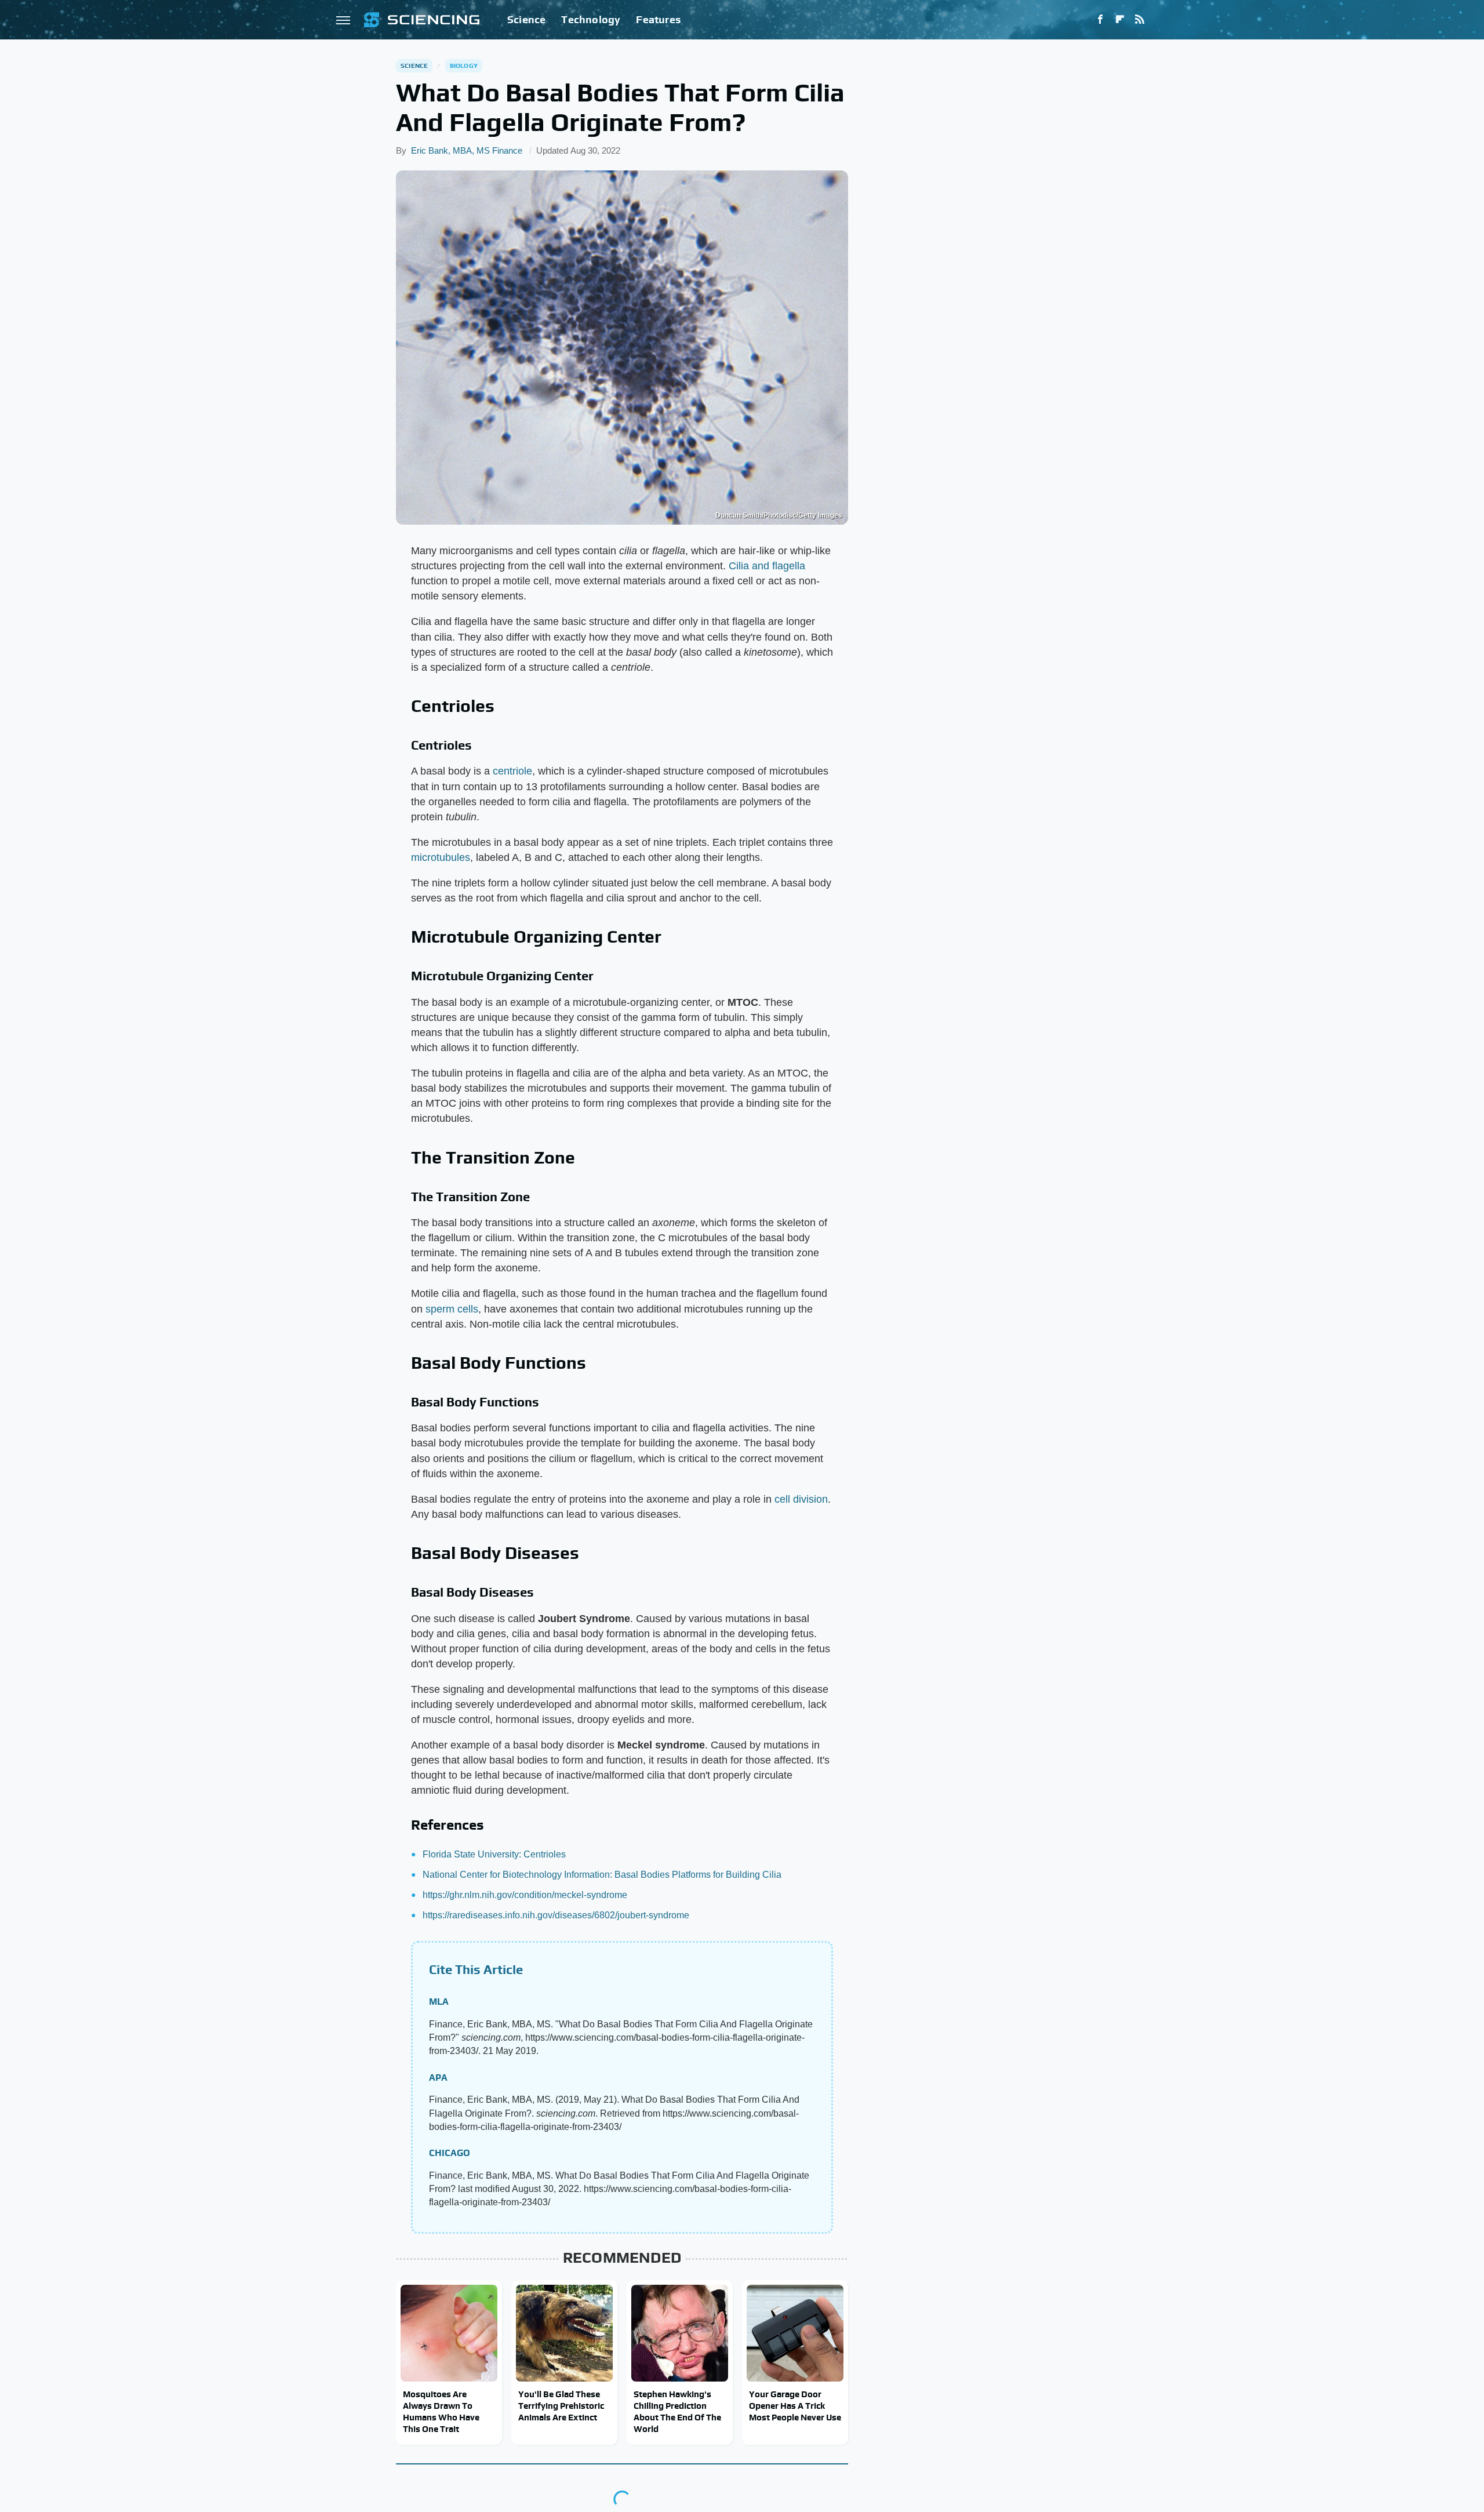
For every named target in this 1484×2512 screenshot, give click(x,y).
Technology (591, 19)
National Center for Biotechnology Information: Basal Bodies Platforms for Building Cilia (602, 1875)
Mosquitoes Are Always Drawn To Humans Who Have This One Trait (441, 2412)
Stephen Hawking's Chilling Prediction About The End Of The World (677, 2412)
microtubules (441, 857)
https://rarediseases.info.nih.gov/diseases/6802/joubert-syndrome (556, 1915)
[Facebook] (1100, 20)
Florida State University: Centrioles (494, 1854)
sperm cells (452, 1309)
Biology (464, 66)
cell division (801, 1499)
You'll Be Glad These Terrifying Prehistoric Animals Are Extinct (561, 2406)
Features (658, 19)
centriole (512, 771)
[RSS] (1140, 20)
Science (526, 19)
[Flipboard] (1120, 20)
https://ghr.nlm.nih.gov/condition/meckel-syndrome (525, 1895)
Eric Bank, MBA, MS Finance (467, 150)
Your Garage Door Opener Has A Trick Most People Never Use (795, 2406)
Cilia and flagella (767, 566)
